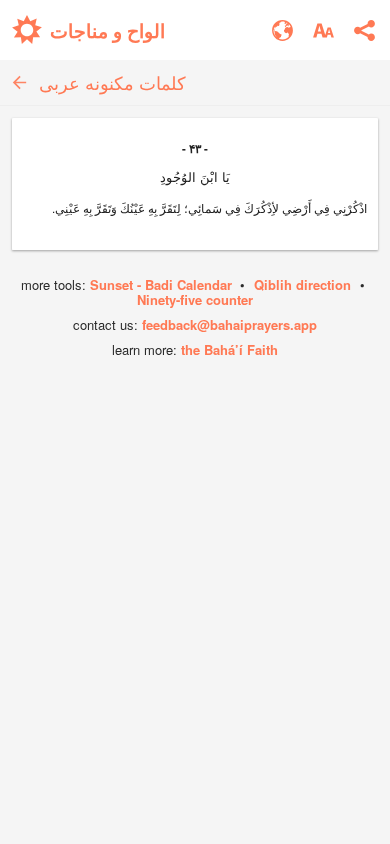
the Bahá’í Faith (229, 349)
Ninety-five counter (195, 299)
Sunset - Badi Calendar (161, 284)
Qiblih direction (302, 284)
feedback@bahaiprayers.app (229, 324)
